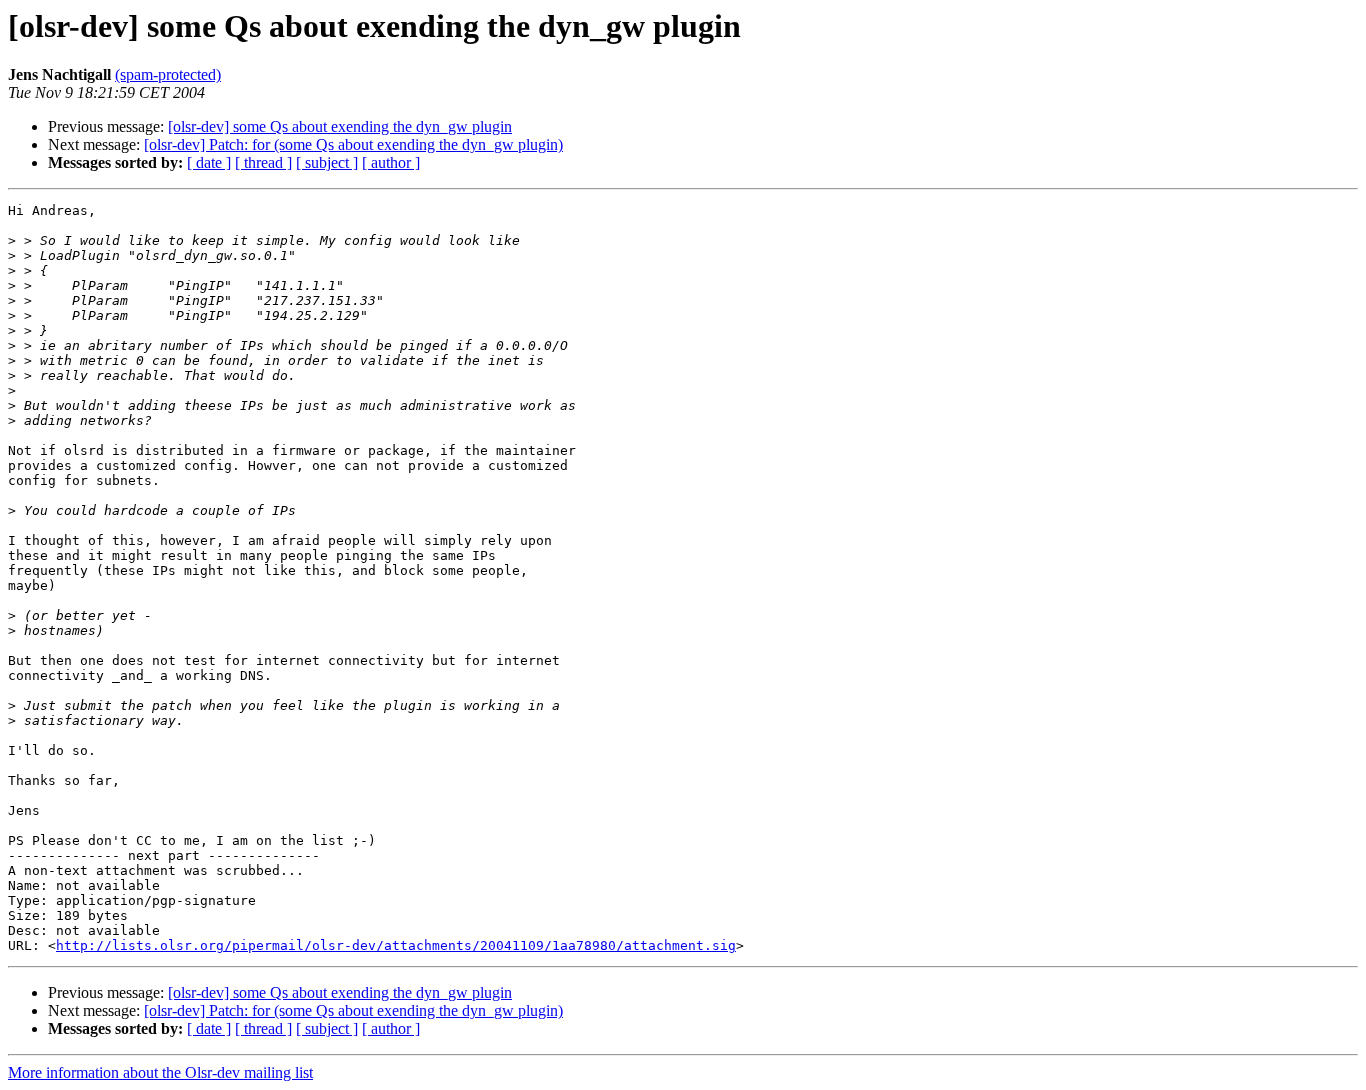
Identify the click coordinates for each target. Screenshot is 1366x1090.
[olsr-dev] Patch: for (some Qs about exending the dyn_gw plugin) (353, 144)
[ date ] (209, 162)
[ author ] (391, 162)
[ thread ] (263, 162)
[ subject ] (327, 162)
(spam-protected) (168, 74)
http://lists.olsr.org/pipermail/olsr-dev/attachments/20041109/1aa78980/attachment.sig (396, 945)
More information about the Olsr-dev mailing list (160, 1072)
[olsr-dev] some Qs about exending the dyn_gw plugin (340, 126)
